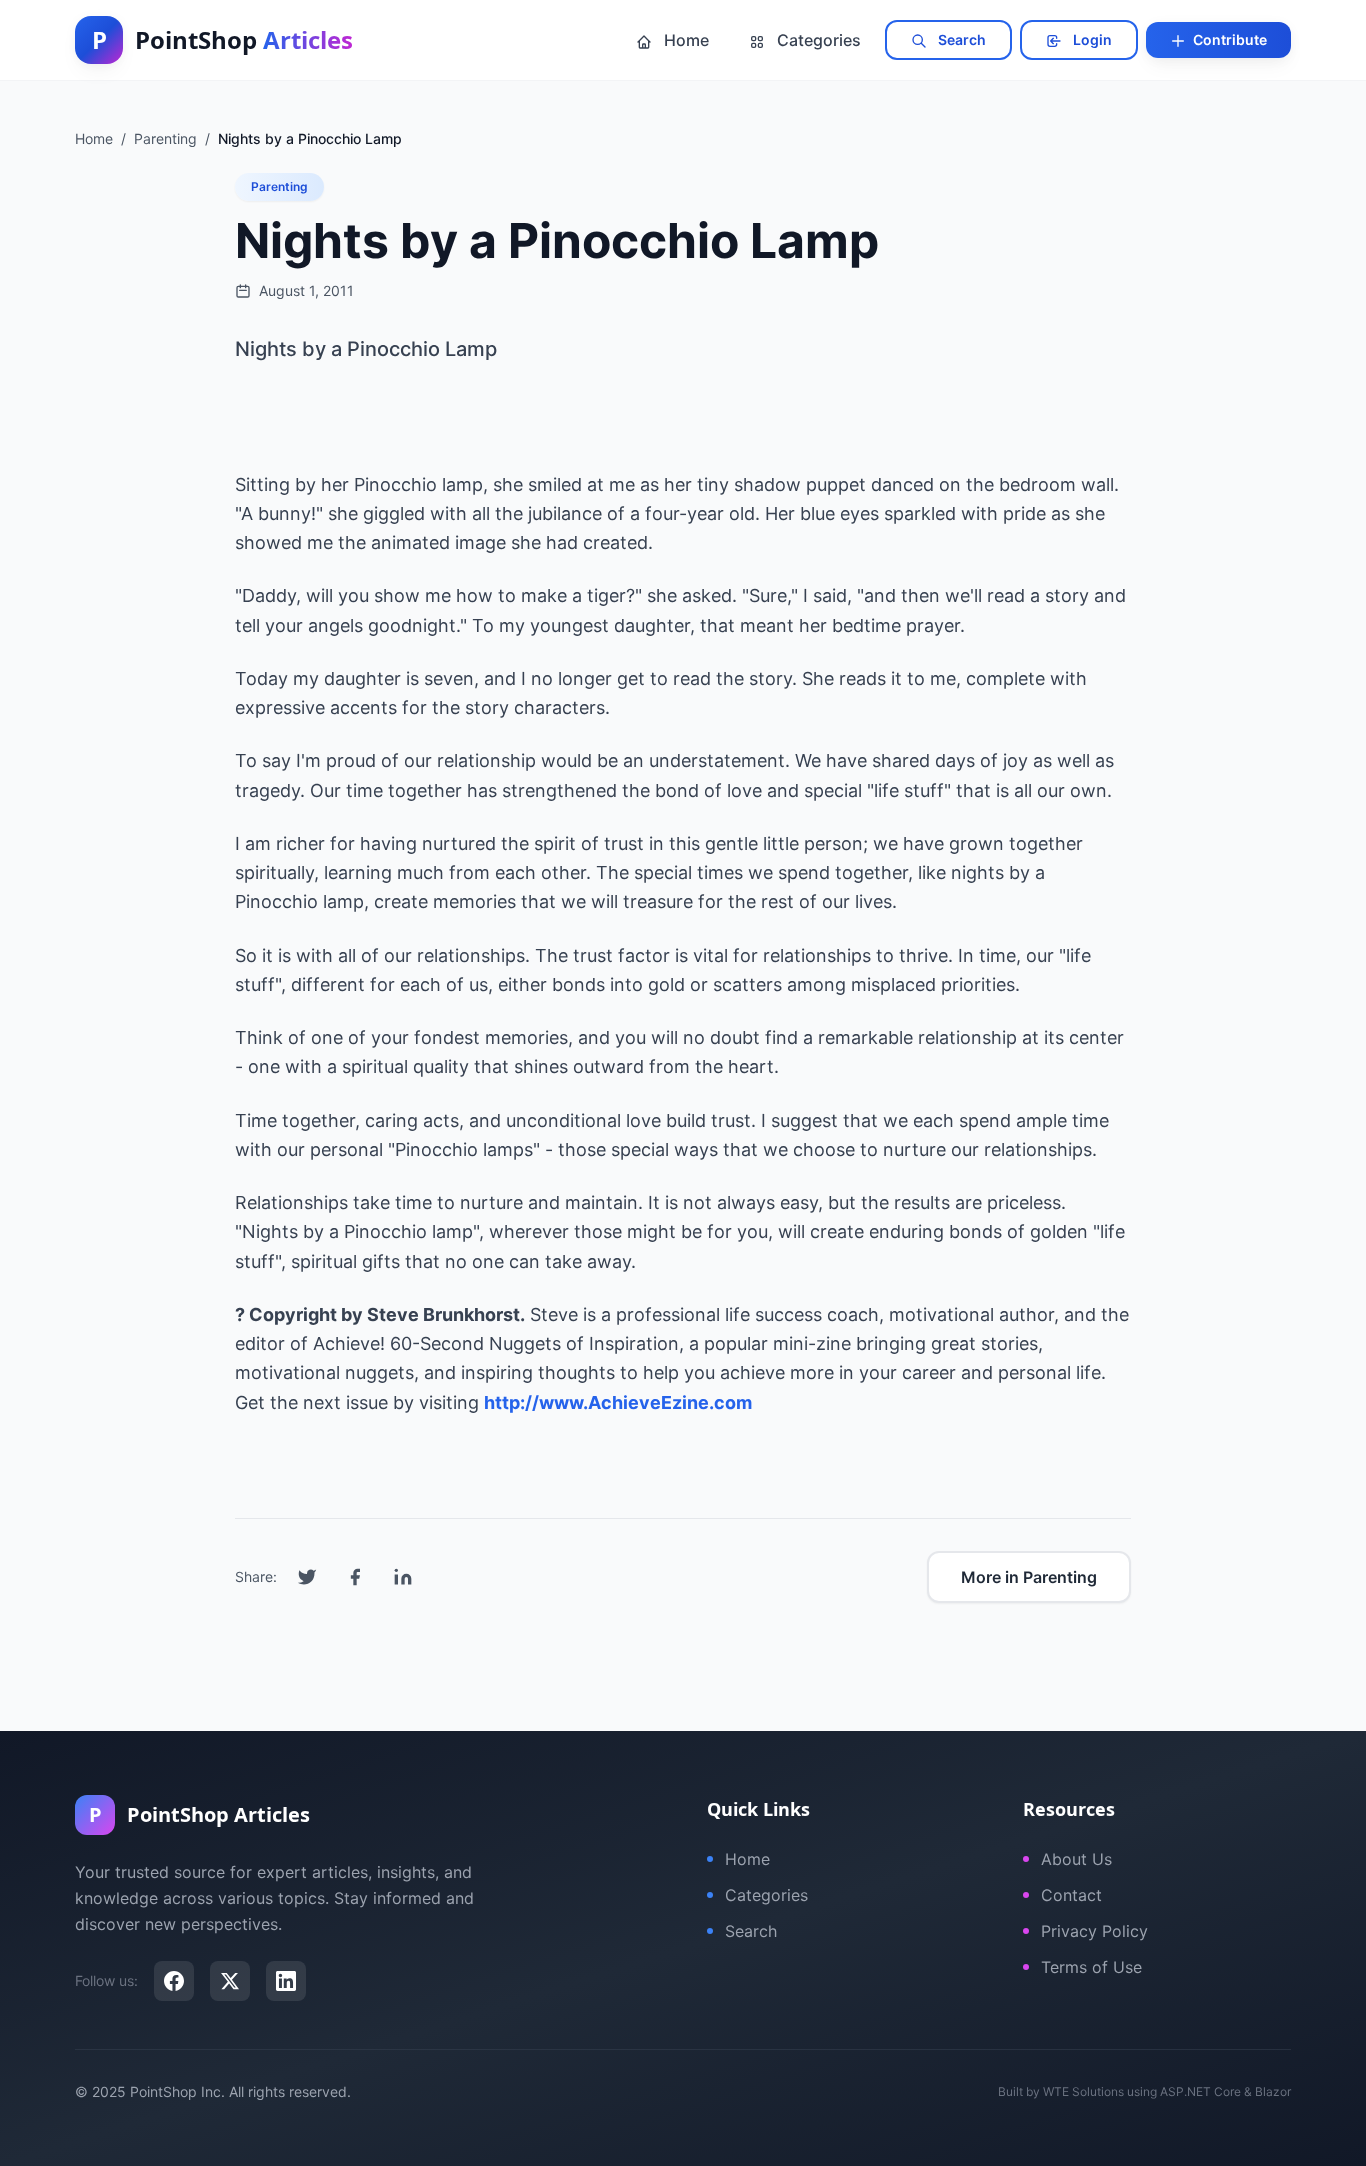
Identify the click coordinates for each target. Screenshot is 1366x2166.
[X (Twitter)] (230, 1981)
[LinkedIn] (286, 1981)
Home (684, 40)
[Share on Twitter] (307, 1577)
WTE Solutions (1083, 2091)
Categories (817, 40)
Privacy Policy (1094, 1931)
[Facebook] (174, 1981)
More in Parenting (1029, 1577)
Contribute (1228, 39)
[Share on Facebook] (355, 1577)
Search (960, 39)
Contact (1071, 1895)
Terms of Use (1091, 1967)
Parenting (279, 186)
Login (1091, 39)
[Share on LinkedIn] (403, 1577)
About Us (1076, 1859)
